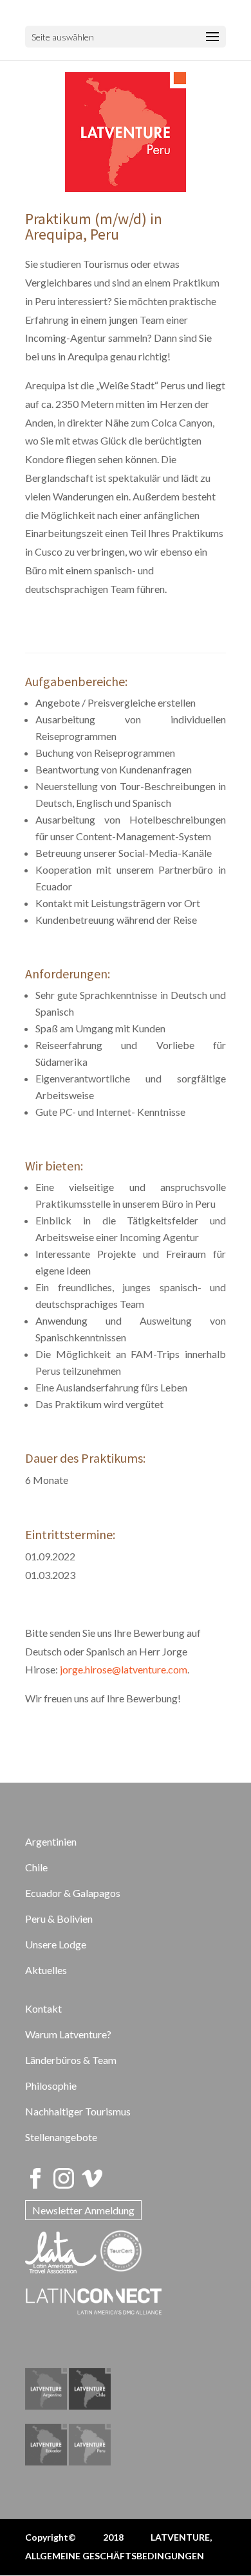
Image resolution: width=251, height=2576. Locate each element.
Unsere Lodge (56, 1944)
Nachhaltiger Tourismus (78, 2111)
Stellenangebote (61, 2137)
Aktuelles (46, 1970)
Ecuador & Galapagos (73, 1893)
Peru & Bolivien (59, 1919)
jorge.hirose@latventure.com (124, 1669)
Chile (36, 1867)
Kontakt (43, 2008)
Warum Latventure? (68, 2034)
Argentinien (51, 1841)
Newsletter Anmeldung (83, 2210)
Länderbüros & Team (71, 2060)
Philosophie (51, 2086)
